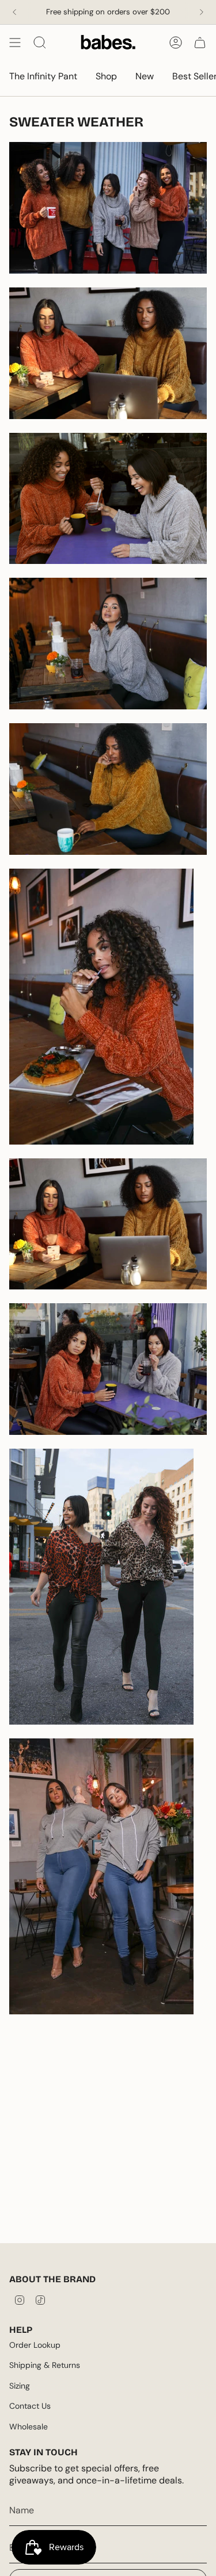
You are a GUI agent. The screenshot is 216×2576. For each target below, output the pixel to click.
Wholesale (29, 2427)
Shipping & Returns (45, 2365)
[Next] (202, 12)
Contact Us (30, 2406)
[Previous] (14, 12)
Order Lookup (35, 2345)
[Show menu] (15, 43)
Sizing (20, 2386)
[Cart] (200, 43)
